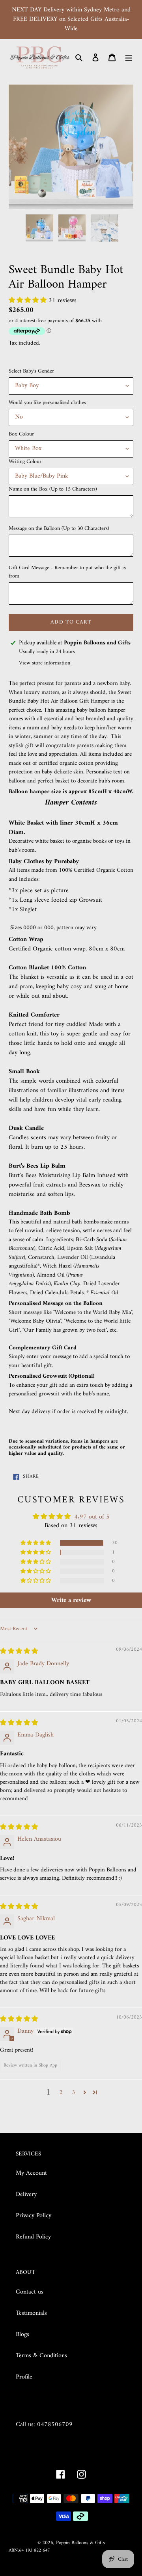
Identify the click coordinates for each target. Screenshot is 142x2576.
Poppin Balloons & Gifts (80, 2543)
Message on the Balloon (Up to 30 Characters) (59, 529)
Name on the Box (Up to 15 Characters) (53, 489)
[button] (29, 301)
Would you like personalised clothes (47, 403)
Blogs (22, 2334)
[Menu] (129, 57)
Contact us (30, 2292)
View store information (45, 663)
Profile (24, 2377)
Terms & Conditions (41, 2356)
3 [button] (74, 2093)
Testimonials (31, 2313)
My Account (31, 2173)
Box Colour (21, 434)
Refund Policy (33, 2237)
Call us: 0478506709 (44, 2425)
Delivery (26, 2194)
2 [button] (61, 2093)
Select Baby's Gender (31, 371)
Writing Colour (25, 462)
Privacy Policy (34, 2216)
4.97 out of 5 (92, 1517)
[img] (19, 1652)
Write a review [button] (71, 1600)
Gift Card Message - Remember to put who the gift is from (67, 572)
